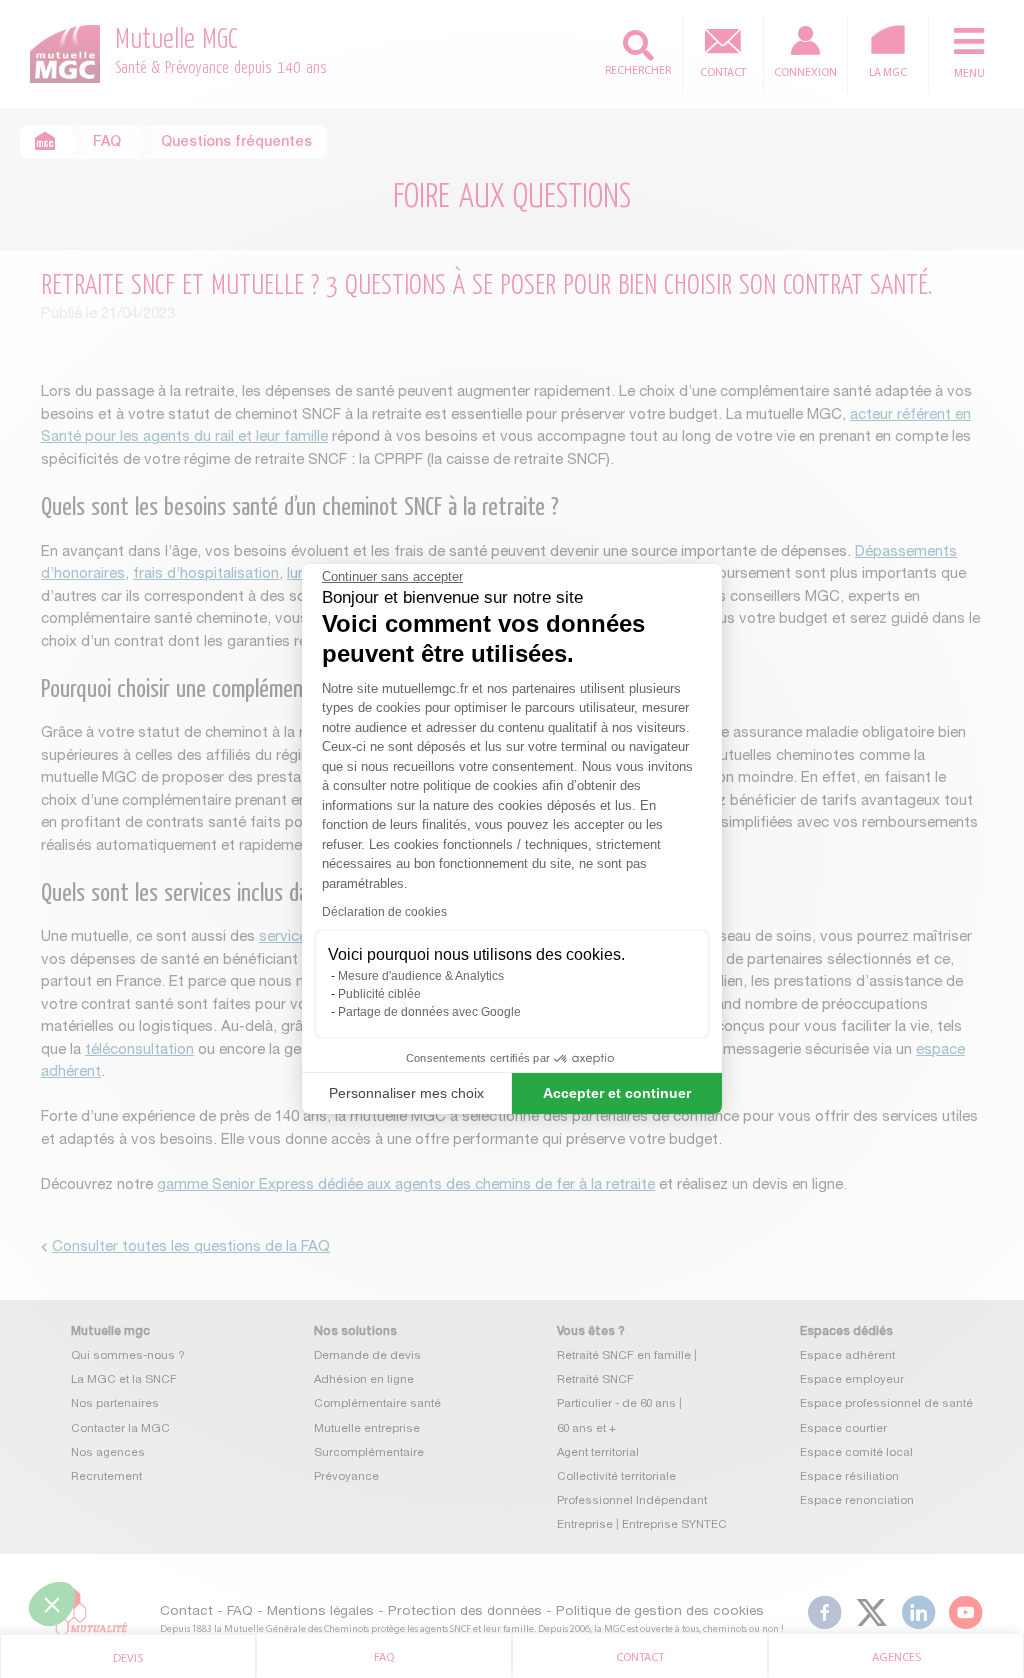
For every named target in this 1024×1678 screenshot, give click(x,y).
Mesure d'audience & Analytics (421, 976)
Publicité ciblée (379, 994)
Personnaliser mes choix (406, 1093)
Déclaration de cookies (384, 912)
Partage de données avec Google (429, 1012)
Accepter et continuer (617, 1093)
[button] (52, 1604)
